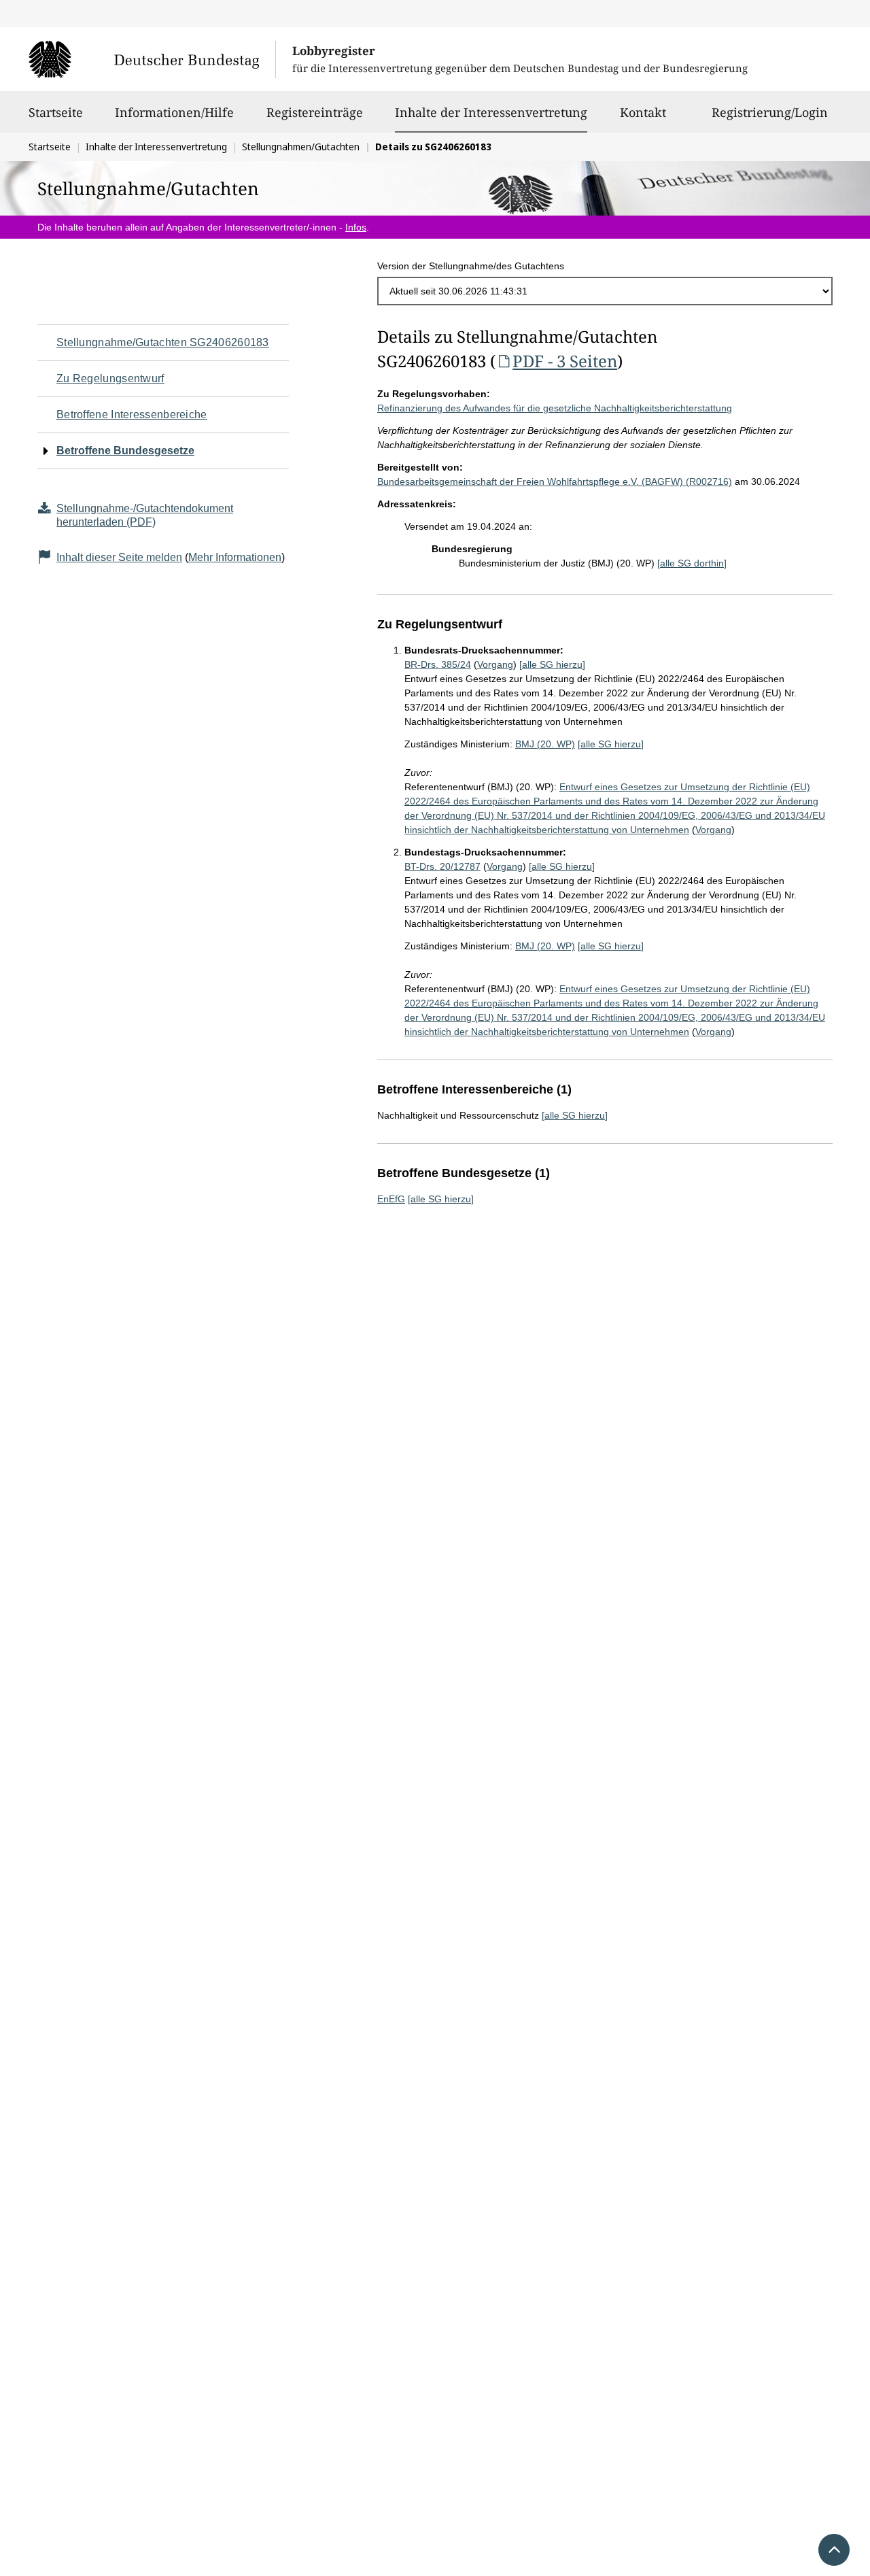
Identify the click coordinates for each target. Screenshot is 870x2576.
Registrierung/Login (770, 112)
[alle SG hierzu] (552, 664)
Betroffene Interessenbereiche (132, 414)
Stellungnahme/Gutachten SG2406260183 (163, 342)
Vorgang (495, 664)
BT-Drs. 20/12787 (442, 866)
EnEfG (391, 1199)
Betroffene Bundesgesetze (125, 451)
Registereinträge (315, 112)
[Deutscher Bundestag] (152, 59)
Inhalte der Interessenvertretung (491, 112)
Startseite (56, 112)
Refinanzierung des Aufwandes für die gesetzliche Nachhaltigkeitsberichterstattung (555, 408)
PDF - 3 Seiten (565, 361)
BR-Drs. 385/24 (438, 664)
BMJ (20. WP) (545, 744)
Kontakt (643, 112)
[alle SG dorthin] (692, 563)
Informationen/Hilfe (174, 112)
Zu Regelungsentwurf (110, 378)
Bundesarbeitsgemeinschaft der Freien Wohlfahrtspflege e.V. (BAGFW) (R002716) (555, 481)
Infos (356, 227)
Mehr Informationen (235, 557)
